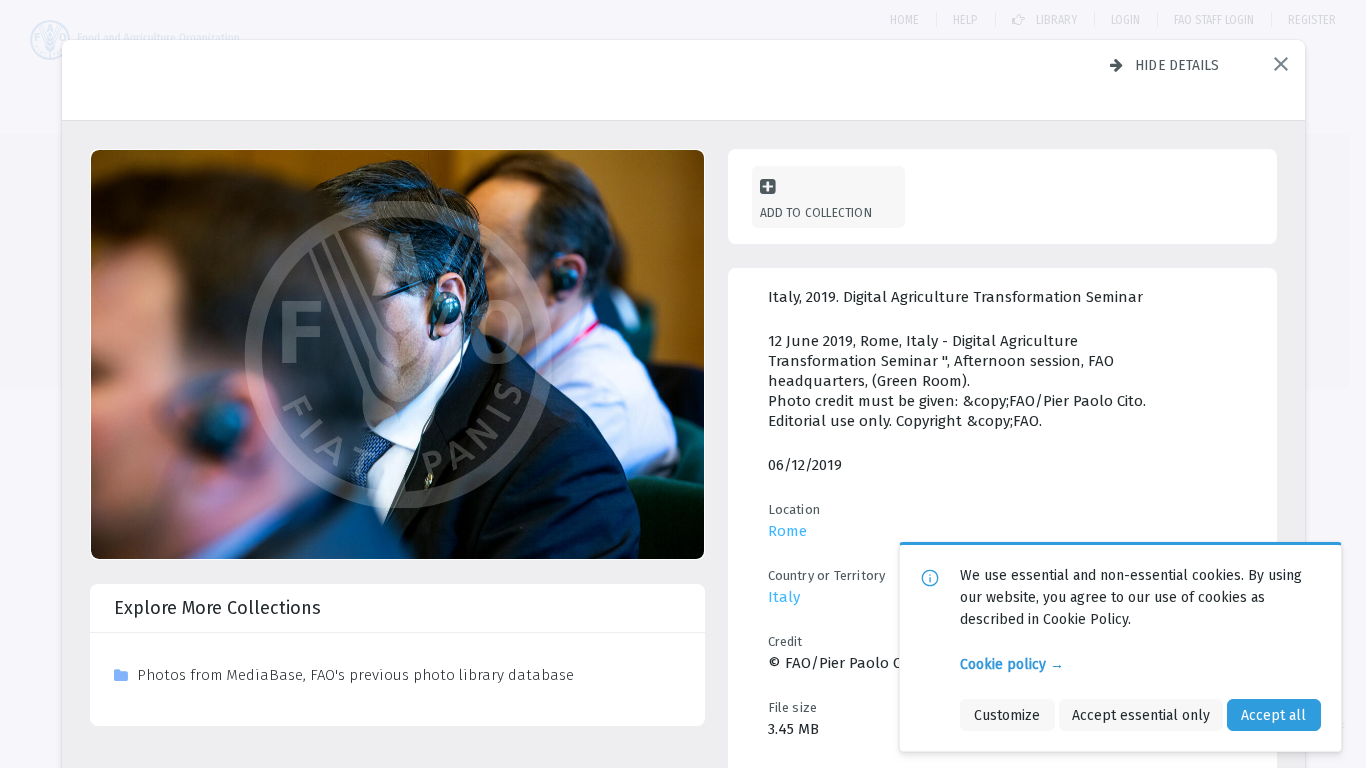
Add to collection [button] (816, 212)
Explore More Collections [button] (217, 608)
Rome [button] (787, 531)
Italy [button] (784, 597)
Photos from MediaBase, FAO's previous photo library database (355, 675)
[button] (1281, 64)
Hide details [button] (1177, 65)
